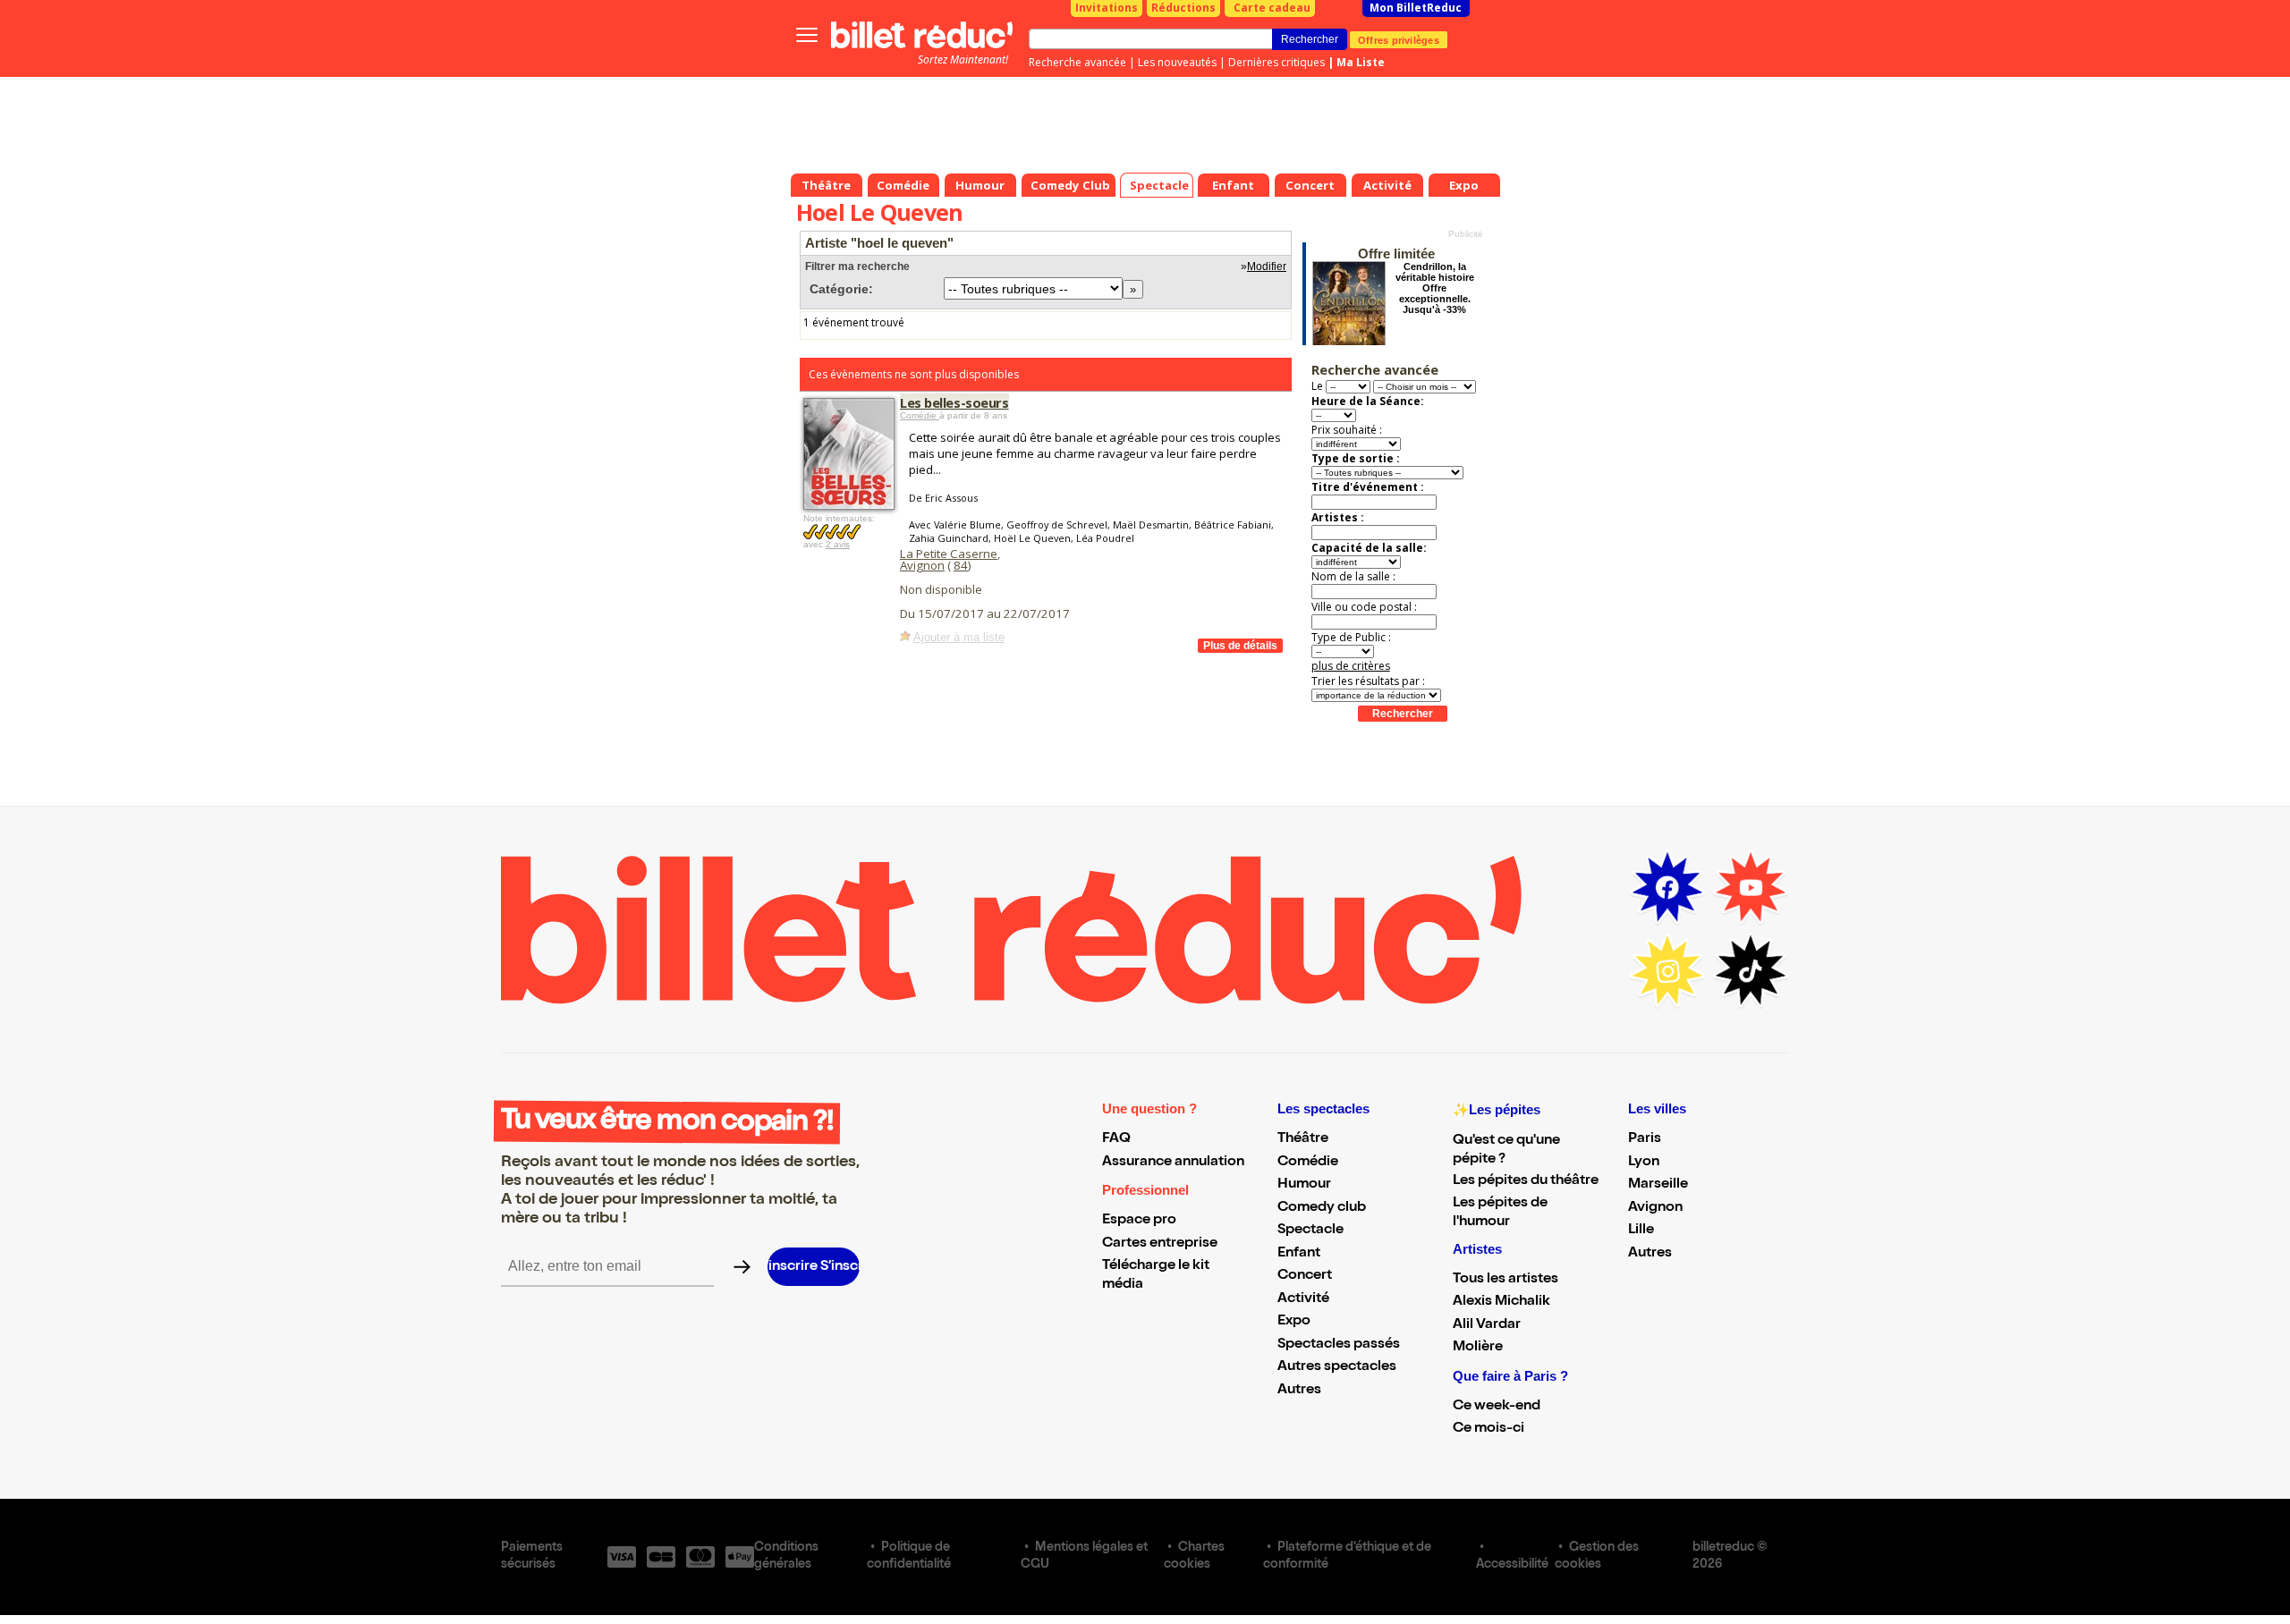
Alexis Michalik (1501, 1302)
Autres (1299, 1391)
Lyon (1644, 1163)
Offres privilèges (1399, 39)
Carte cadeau (1272, 8)
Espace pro (1139, 1221)
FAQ (1116, 1139)
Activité (1303, 1299)
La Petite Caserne (949, 554)
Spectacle (1310, 1231)
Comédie (920, 415)
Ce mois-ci (1488, 1429)
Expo (1294, 1322)
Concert (1305, 1276)
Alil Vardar (1487, 1325)
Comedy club (1322, 1208)
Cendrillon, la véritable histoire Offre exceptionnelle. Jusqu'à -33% (1435, 288)
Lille (1641, 1231)
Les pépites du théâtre (1526, 1181)
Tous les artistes (1505, 1280)
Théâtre (1303, 1139)
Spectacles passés (1339, 1345)
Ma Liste (1361, 62)
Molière (1478, 1348)
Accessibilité (1512, 1565)
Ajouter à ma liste (959, 637)
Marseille (1658, 1185)
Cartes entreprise (1160, 1244)
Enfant (1299, 1254)
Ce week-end (1497, 1407)
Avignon (922, 565)
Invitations (1107, 8)
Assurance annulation (1173, 1163)
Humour (1304, 1185)
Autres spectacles (1337, 1367)
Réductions (1183, 8)
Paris (1645, 1139)
